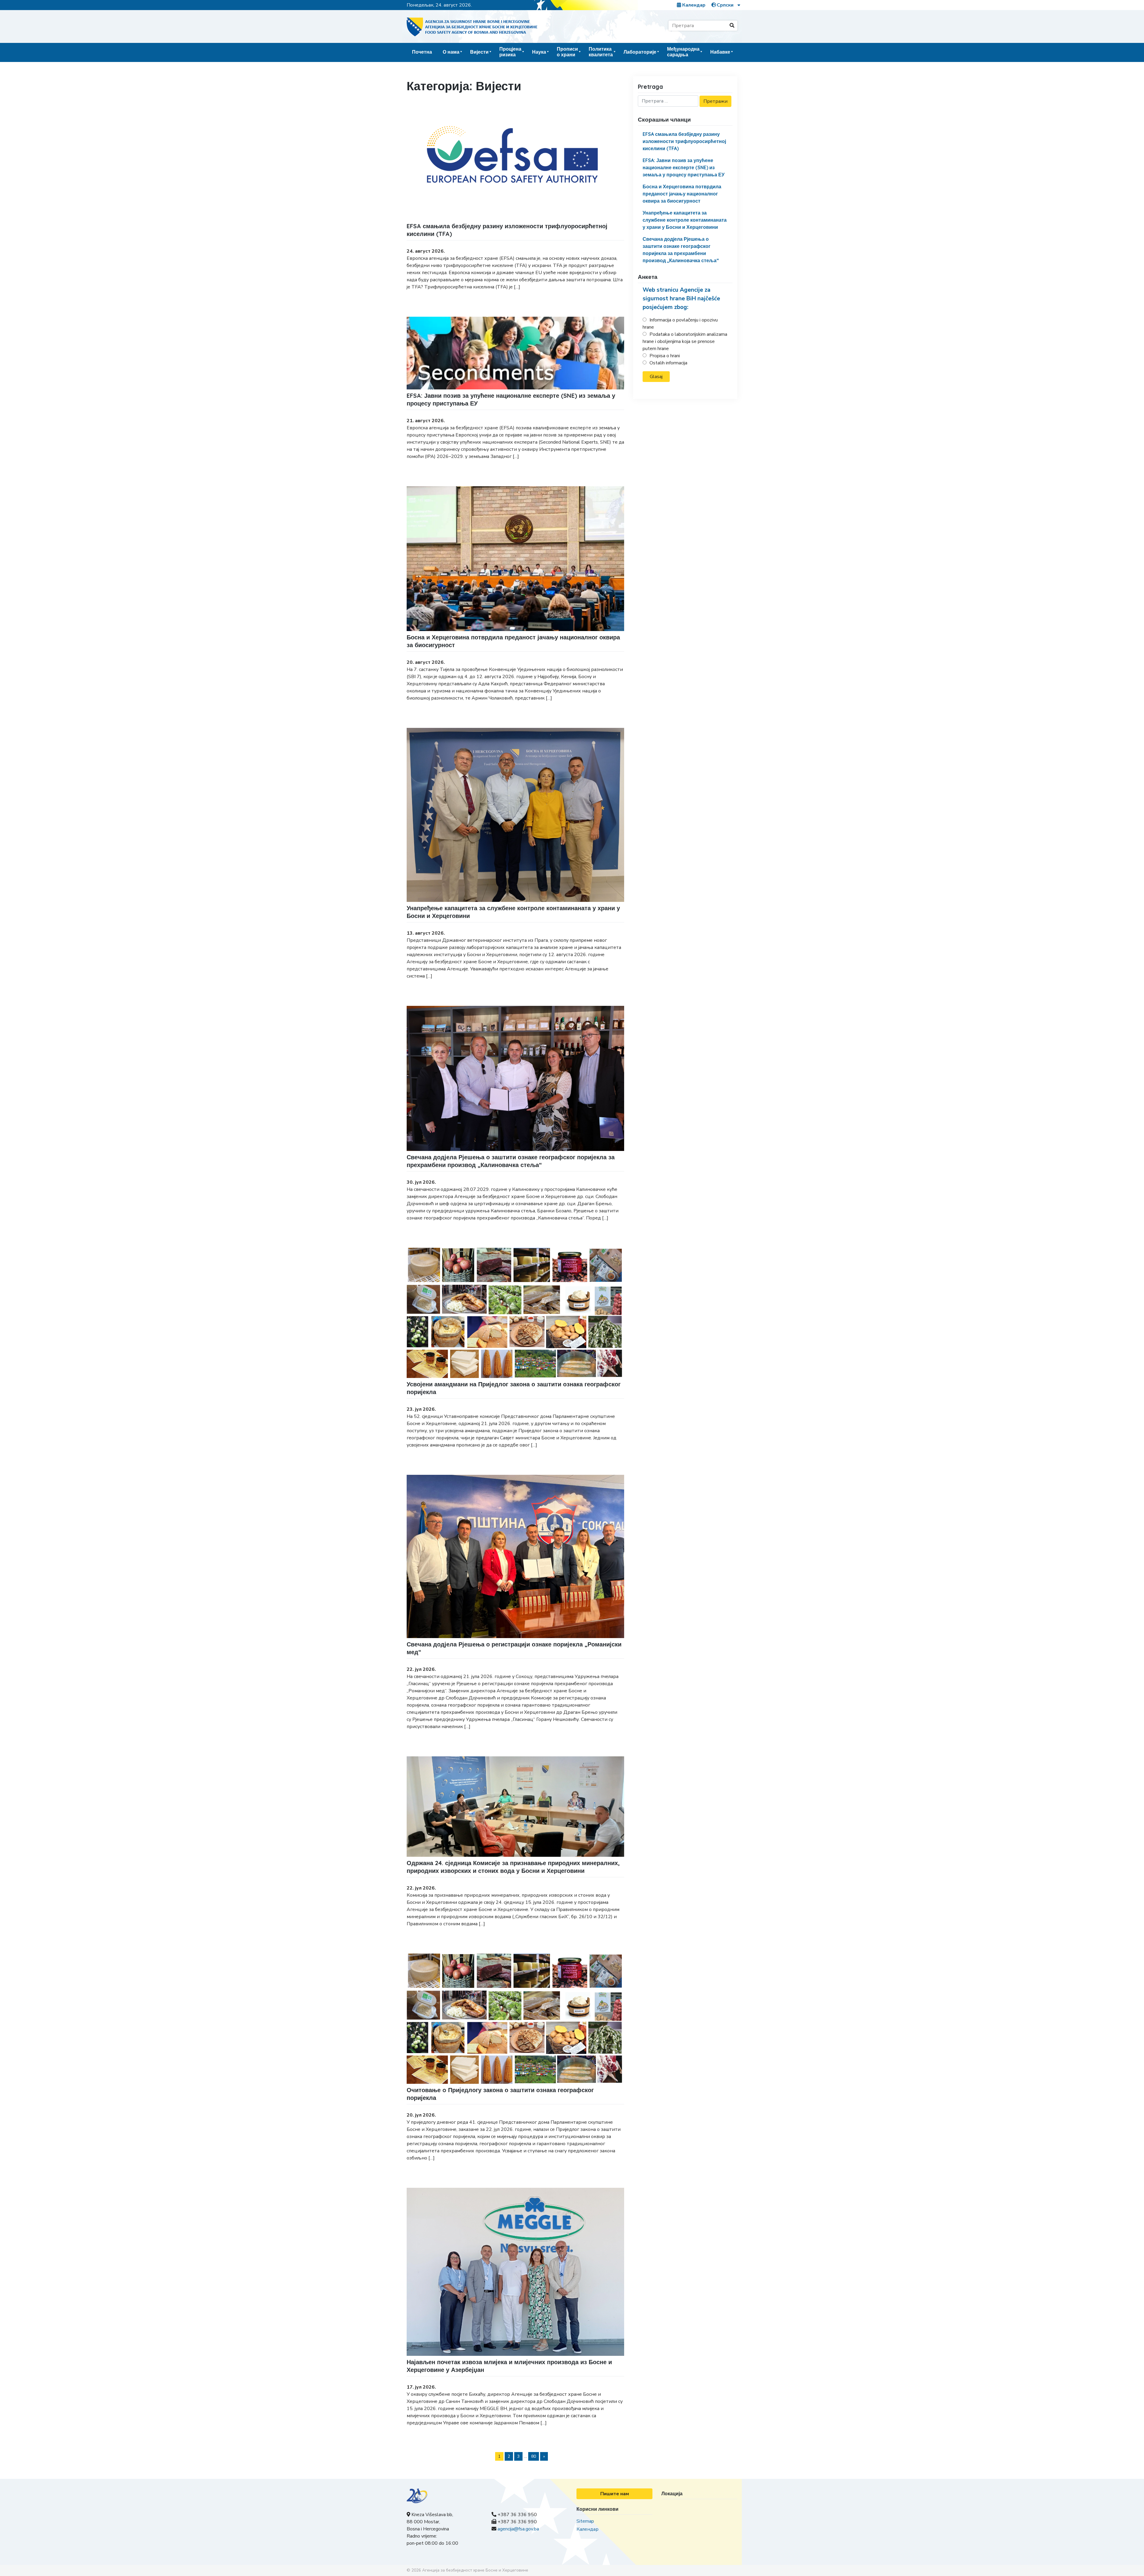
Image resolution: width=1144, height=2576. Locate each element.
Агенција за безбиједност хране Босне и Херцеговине (475, 2570)
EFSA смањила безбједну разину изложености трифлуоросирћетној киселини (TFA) (684, 141)
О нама (451, 52)
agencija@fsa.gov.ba (518, 2529)
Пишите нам (615, 2494)
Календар (693, 5)
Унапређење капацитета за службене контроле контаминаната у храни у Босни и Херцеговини (685, 220)
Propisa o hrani (665, 356)
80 (534, 2456)
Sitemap (585, 2521)
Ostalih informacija (668, 363)
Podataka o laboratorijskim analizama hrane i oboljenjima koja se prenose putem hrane (685, 341)
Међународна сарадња (683, 52)
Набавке (720, 52)
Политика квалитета (601, 52)
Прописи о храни (567, 52)
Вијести (479, 52)
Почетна (422, 52)
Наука (539, 52)
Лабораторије (640, 52)
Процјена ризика (510, 52)
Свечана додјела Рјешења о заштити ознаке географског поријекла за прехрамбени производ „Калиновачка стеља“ (511, 1161)
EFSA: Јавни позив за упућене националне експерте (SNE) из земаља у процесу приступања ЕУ (684, 167)
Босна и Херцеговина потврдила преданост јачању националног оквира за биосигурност (682, 194)
